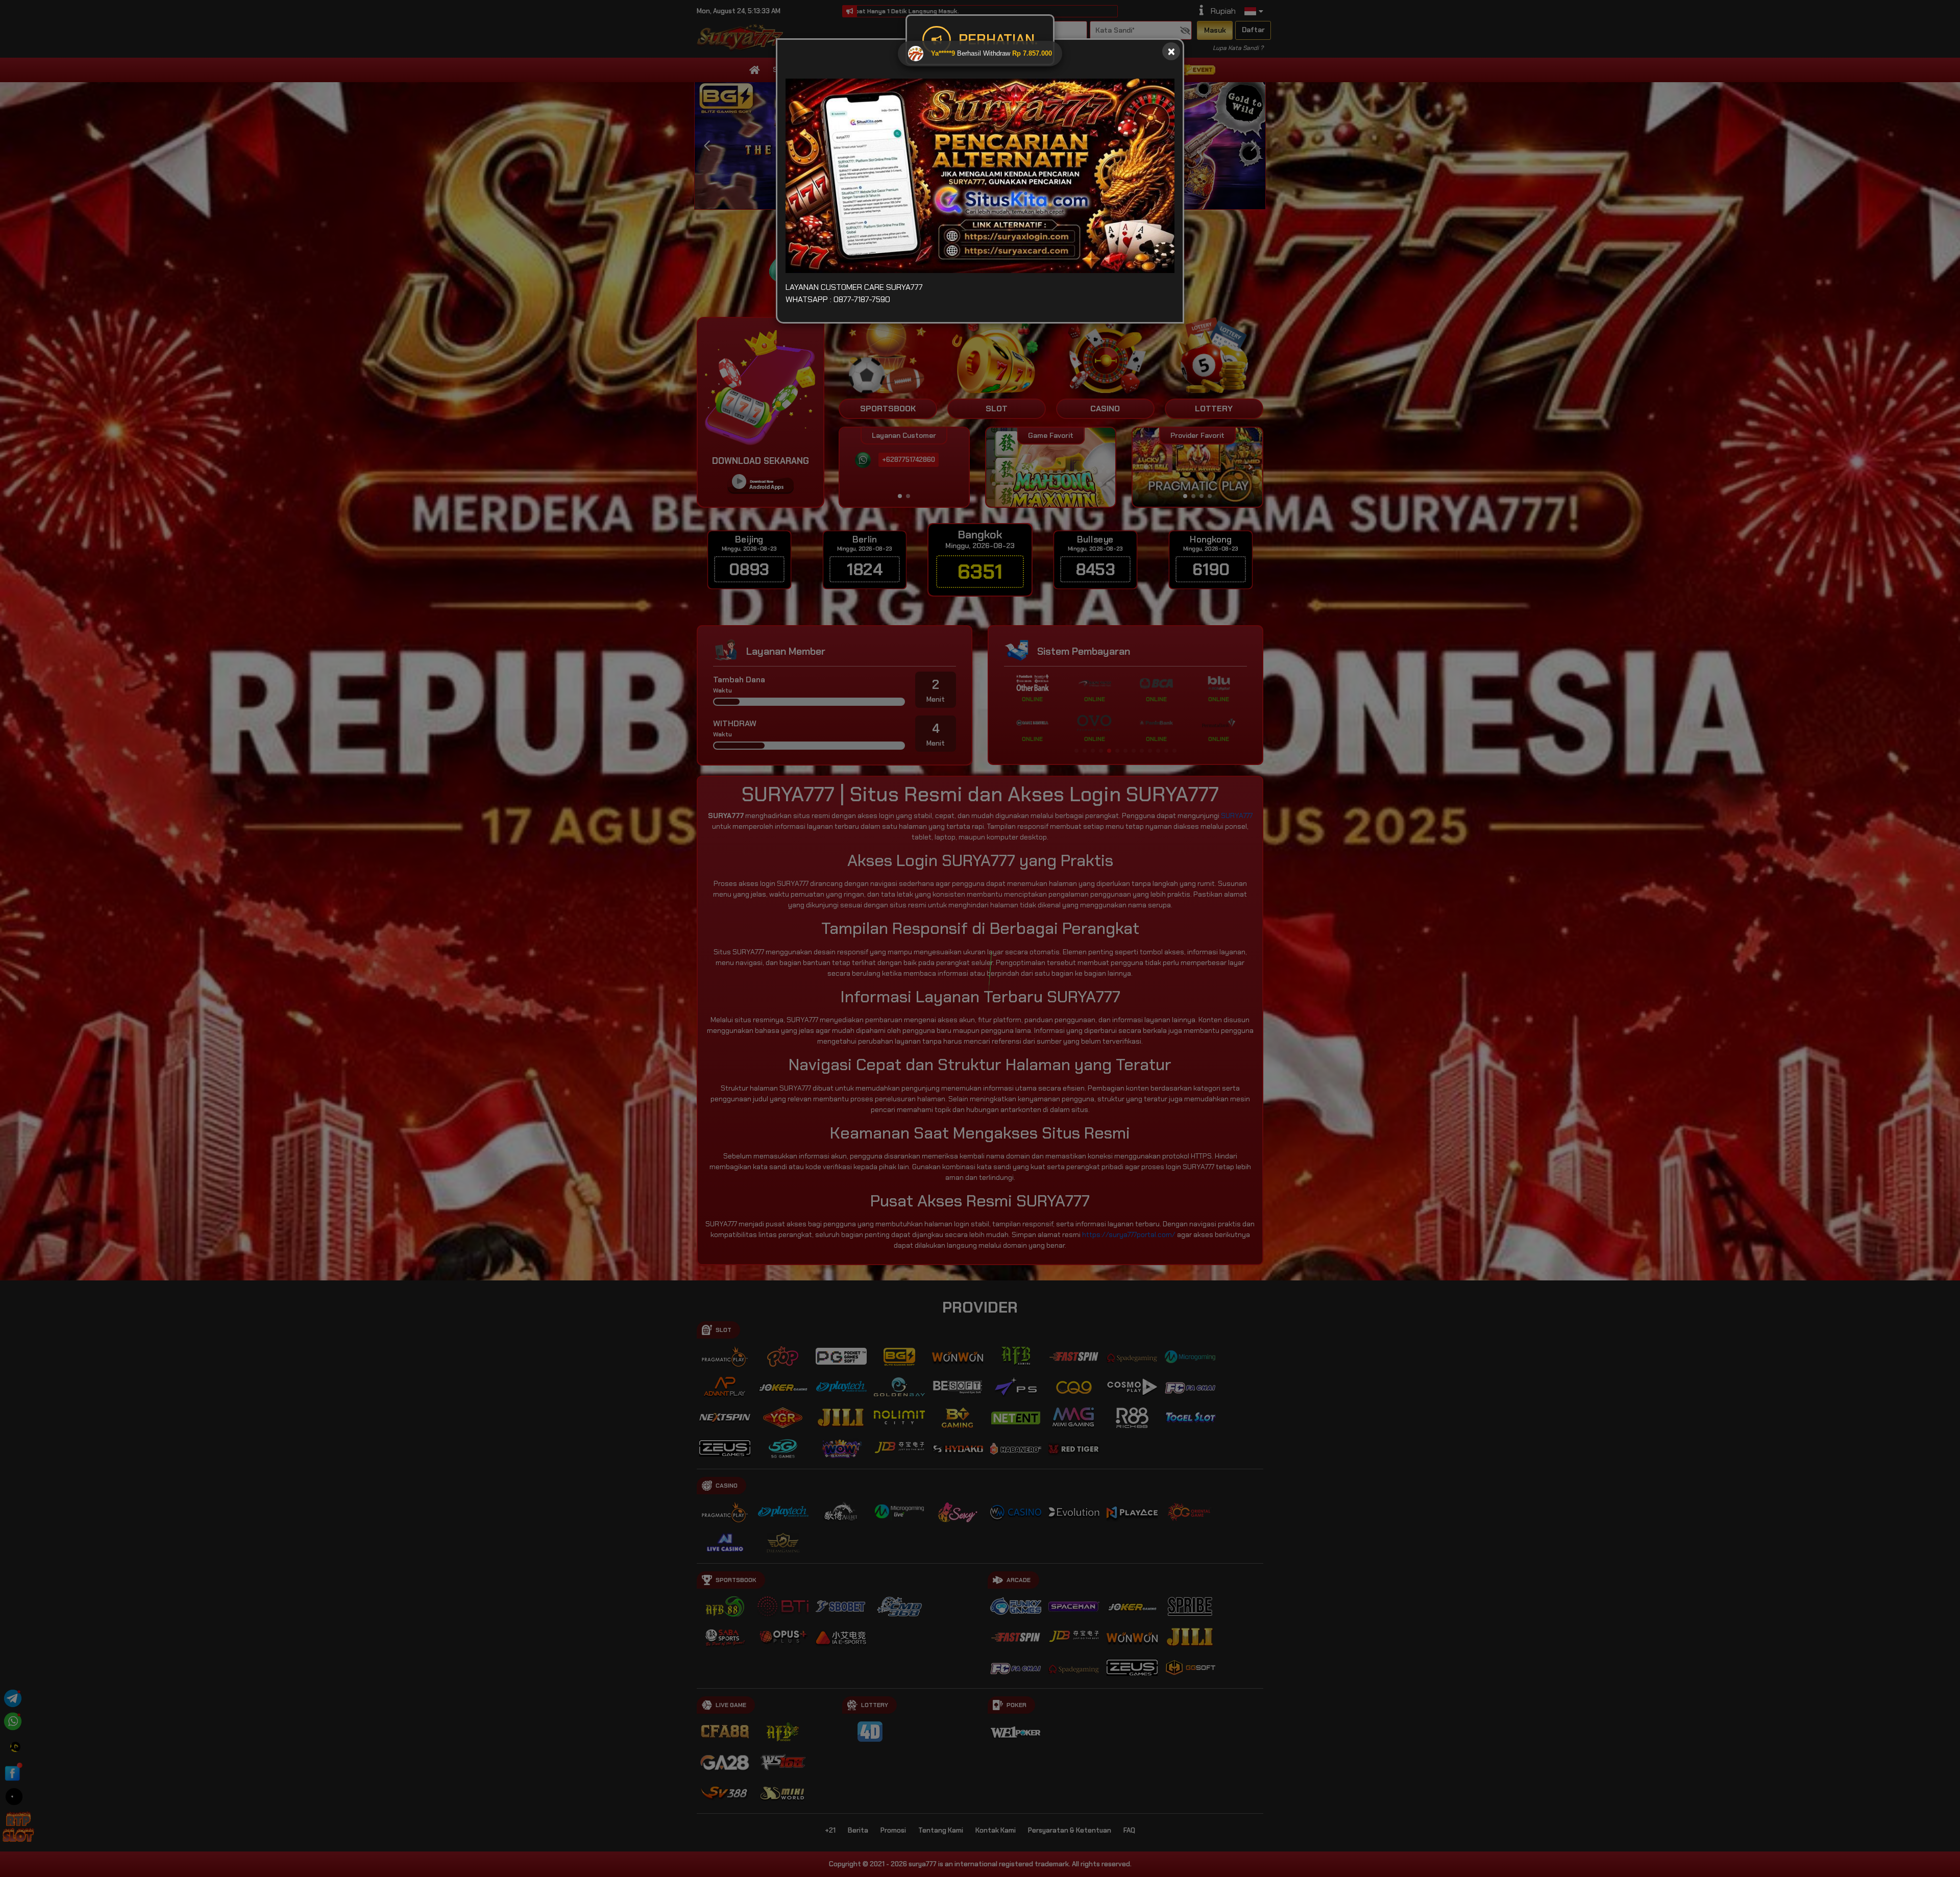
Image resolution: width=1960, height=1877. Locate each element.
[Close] (1171, 51)
